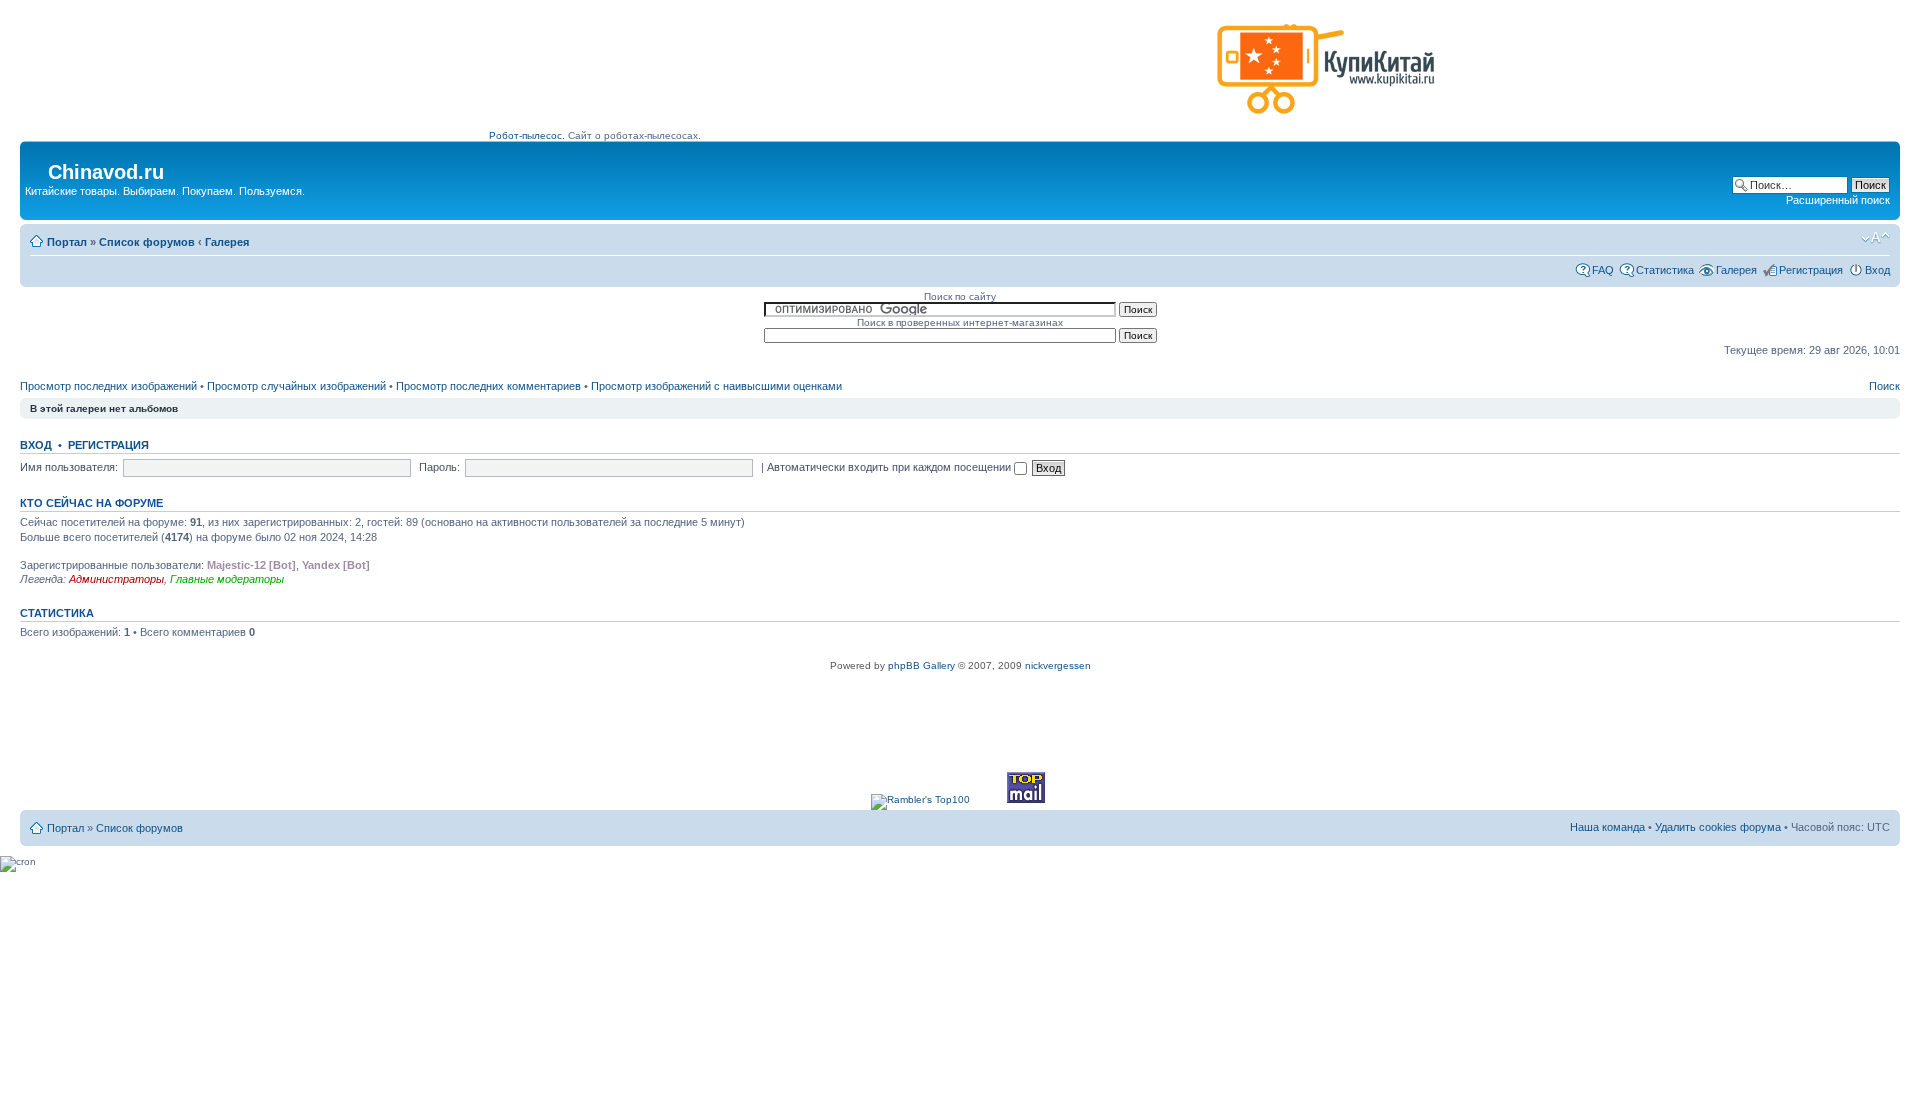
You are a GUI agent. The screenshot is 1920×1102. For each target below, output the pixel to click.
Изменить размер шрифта (1875, 238)
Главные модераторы (227, 579)
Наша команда (1607, 827)
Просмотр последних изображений (108, 386)
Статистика (1665, 270)
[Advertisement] (849, 77)
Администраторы (116, 579)
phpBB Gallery (921, 665)
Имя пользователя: (69, 467)
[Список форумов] (36, 166)
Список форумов (147, 242)
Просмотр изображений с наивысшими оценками (716, 386)
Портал (67, 242)
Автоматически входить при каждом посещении (890, 467)
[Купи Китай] (1326, 118)
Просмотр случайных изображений (296, 386)
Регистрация (1811, 270)
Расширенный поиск (1838, 200)
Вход (1877, 270)
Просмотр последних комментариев (488, 386)
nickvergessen (1058, 665)
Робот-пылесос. (527, 135)
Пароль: (439, 467)
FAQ (1603, 270)
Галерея (227, 242)
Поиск (1884, 386)
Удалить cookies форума (1718, 827)
